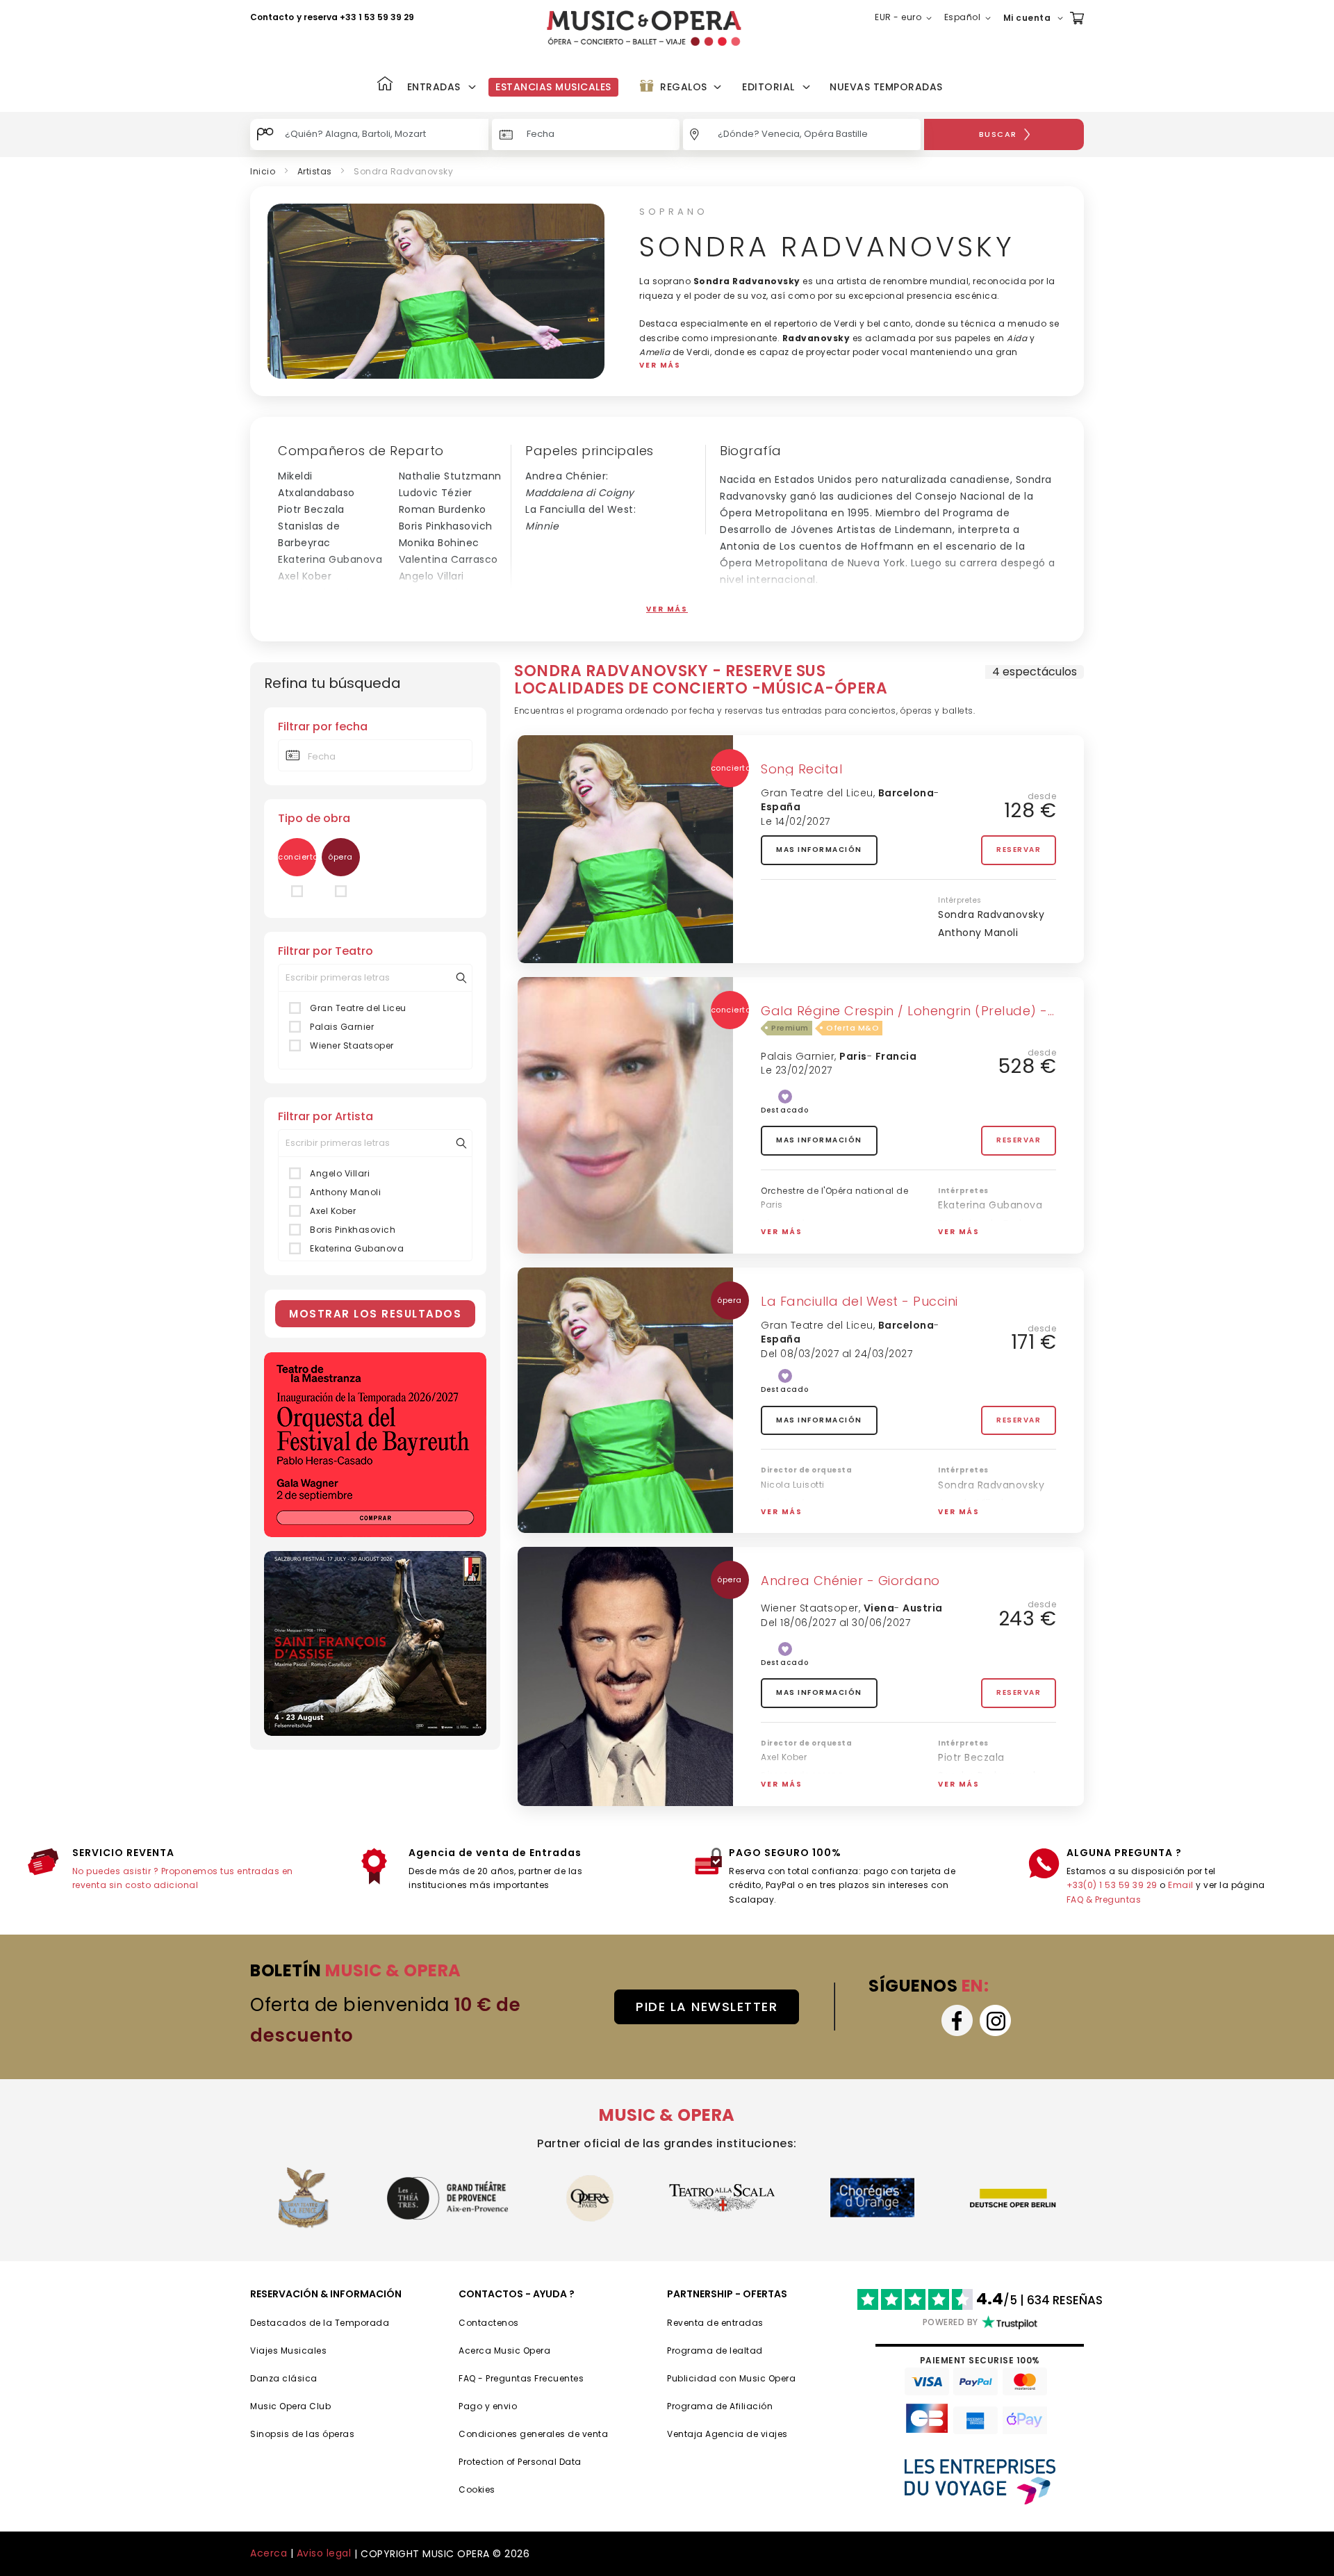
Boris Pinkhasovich (446, 526)
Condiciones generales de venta (533, 2434)
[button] (906, 18)
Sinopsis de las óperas (302, 2434)
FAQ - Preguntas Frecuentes (521, 2378)
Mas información (819, 850)
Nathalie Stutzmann (450, 476)
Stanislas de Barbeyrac (997, 1224)
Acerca (269, 2553)
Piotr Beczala (311, 509)
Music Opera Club (290, 2406)
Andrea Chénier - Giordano (850, 1581)
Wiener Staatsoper (352, 1045)
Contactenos (489, 2323)
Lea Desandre (434, 593)
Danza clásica (284, 2378)
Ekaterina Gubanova (330, 559)
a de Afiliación (740, 2406)
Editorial (768, 87)
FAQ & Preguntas (1104, 1900)
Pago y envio (488, 2406)
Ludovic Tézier (436, 493)
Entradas (434, 87)
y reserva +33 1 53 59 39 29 (355, 17)
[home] (644, 28)
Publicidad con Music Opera (731, 2378)
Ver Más (667, 609)
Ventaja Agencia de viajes (727, 2434)
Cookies (477, 2489)
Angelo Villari (431, 576)
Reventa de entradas (715, 2323)
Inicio (263, 171)
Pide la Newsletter (707, 2007)
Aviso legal (324, 2553)
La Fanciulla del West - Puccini (859, 1301)
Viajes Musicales (288, 2351)
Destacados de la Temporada (320, 2323)
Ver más (782, 1232)
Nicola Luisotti (314, 593)
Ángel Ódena (312, 609)
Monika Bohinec (439, 543)
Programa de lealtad (715, 2351)
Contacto (272, 17)
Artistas (315, 171)
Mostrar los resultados (375, 1314)
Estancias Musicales (553, 87)
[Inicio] (385, 85)
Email (1181, 1885)
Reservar (1019, 850)
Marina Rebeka (976, 1242)
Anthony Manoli (439, 609)
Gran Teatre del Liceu (358, 1008)
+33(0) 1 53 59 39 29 (1112, 1885)
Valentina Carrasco (448, 559)
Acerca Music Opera (504, 2351)
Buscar (998, 134)
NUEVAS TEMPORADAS (886, 87)
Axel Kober (305, 576)
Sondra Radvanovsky (991, 914)
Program (687, 2406)
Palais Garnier (342, 1027)
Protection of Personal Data (520, 2462)
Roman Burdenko (443, 509)
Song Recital (801, 769)
